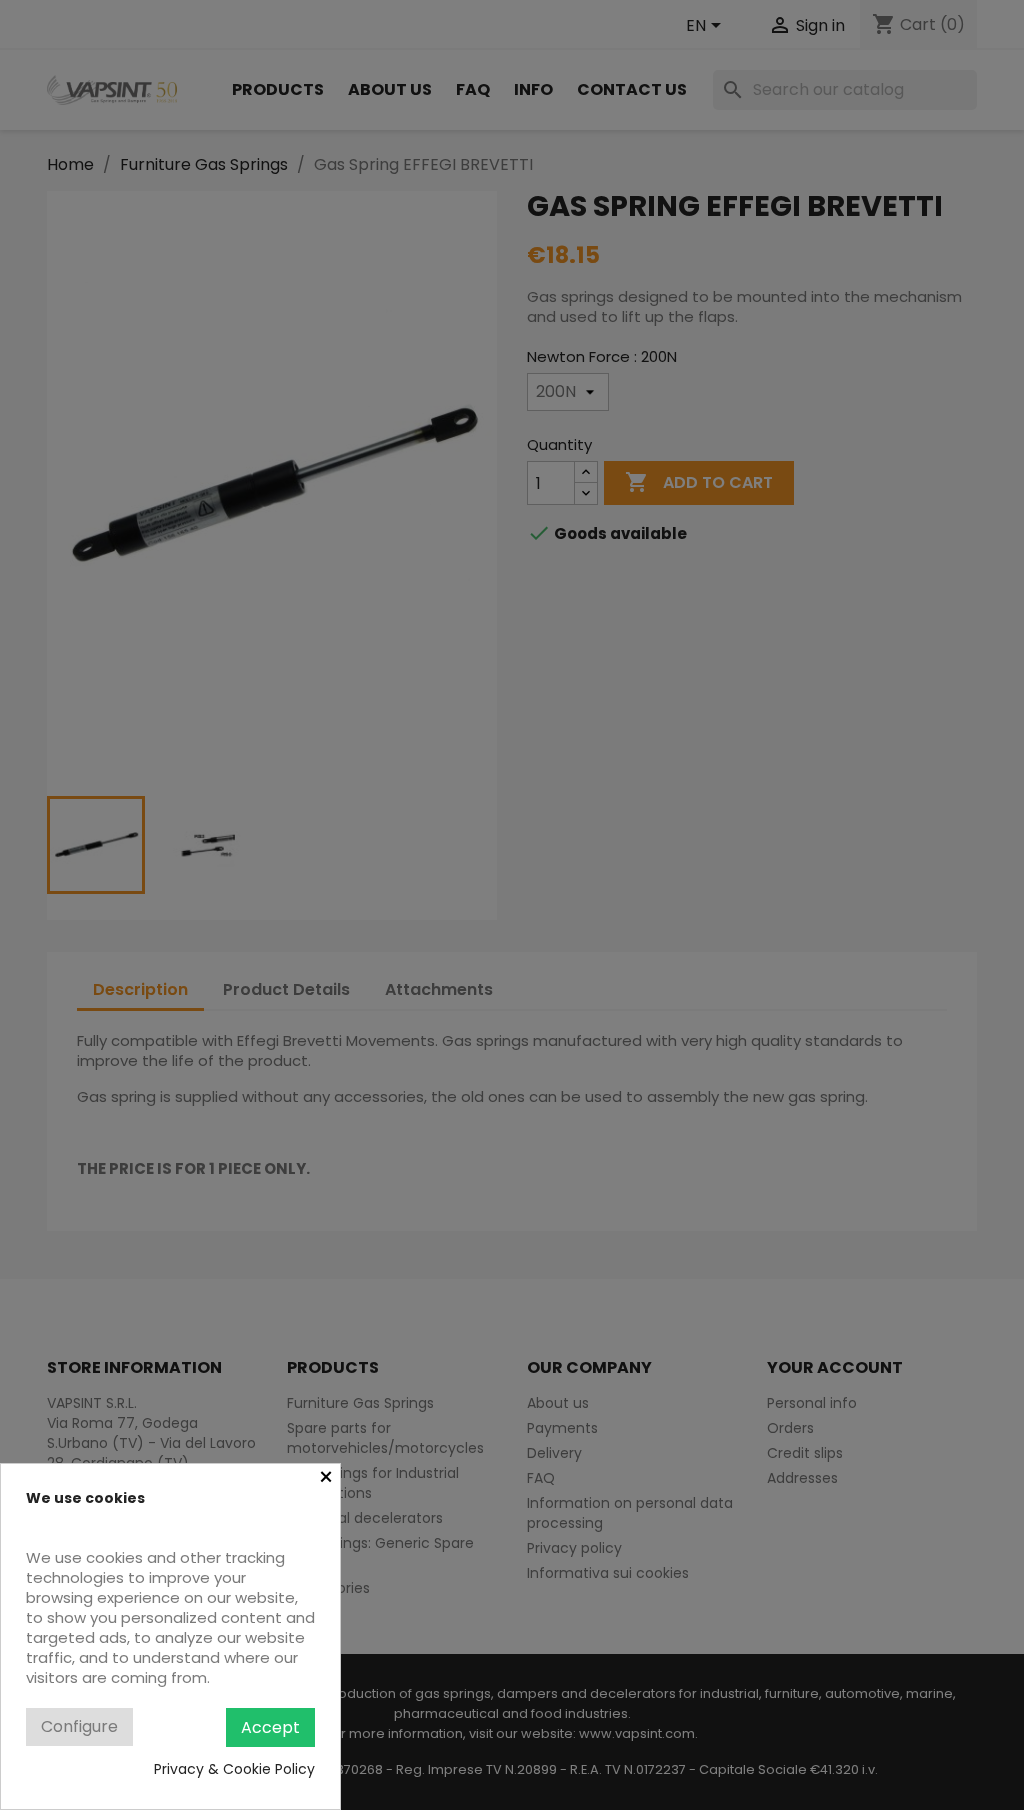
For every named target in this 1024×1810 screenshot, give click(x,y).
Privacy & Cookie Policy (234, 1769)
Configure (79, 1726)
